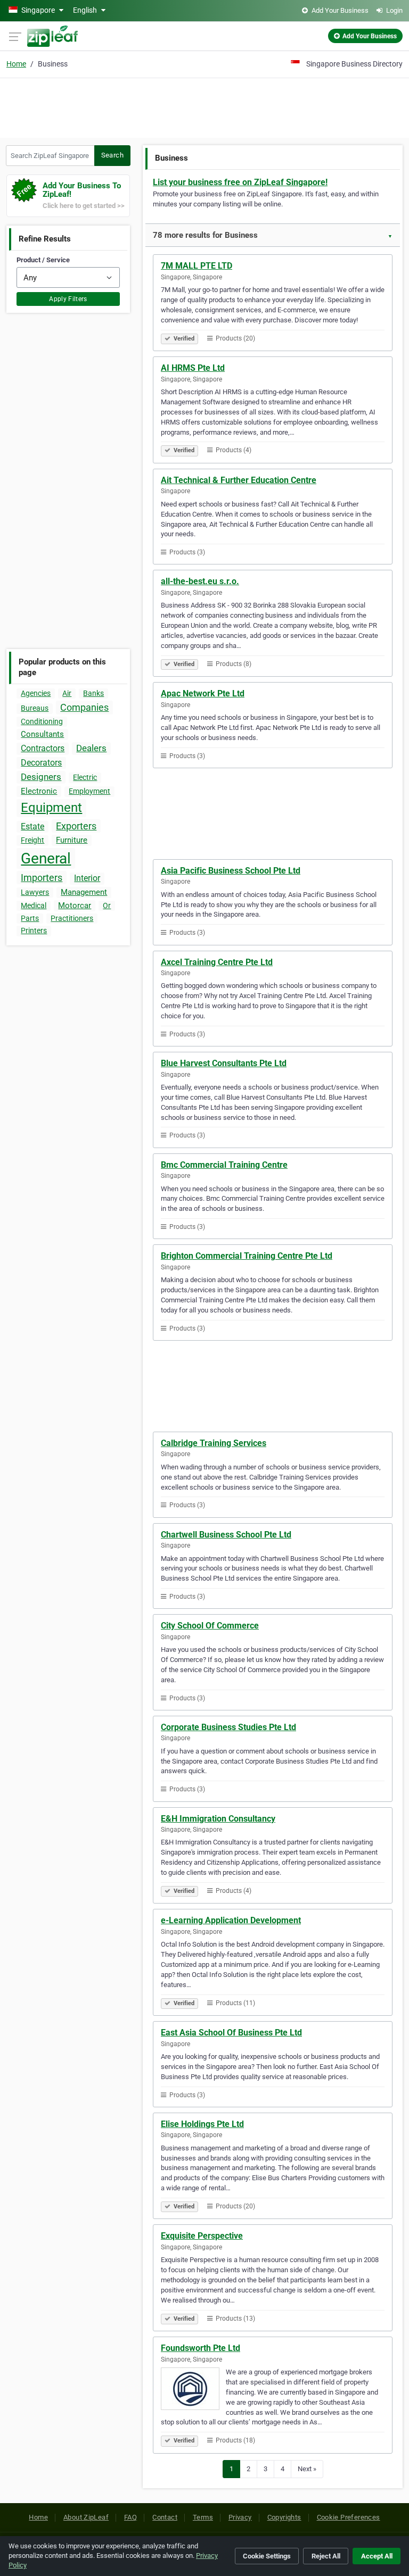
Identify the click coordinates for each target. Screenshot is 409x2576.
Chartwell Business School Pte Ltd (226, 1535)
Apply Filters (68, 299)
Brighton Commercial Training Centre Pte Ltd (247, 1256)
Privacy (240, 2517)
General (46, 858)
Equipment (51, 808)
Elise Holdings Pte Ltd (202, 2124)
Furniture (72, 840)
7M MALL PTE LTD (197, 266)
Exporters (76, 826)
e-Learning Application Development (231, 1920)
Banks (93, 693)
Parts (30, 918)
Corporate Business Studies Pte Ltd (228, 1727)
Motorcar (75, 905)
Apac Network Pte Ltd (203, 693)
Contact (165, 2517)
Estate (32, 826)
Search (112, 155)
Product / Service (43, 260)
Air (67, 693)
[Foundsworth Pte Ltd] (193, 2390)
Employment (89, 791)
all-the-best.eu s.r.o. (200, 581)
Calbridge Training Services (214, 1443)
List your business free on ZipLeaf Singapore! (240, 182)
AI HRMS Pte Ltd (193, 368)
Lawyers (35, 892)
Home (16, 64)
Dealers (91, 748)
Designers (41, 777)
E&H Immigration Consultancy (218, 1819)
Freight (32, 840)
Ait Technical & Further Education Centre (239, 480)
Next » (307, 2469)
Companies (84, 707)
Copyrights (284, 2517)
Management (84, 892)
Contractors (43, 748)
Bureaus (35, 708)
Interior (87, 878)
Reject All (326, 2556)
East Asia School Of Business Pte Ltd (231, 2033)
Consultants (42, 734)
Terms (203, 2517)
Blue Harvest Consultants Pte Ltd (224, 1063)
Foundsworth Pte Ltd (201, 2348)
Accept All (377, 2556)
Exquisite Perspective (202, 2236)
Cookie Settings (267, 2556)
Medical (34, 905)
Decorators (41, 763)
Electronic (39, 791)
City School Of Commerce (210, 1626)
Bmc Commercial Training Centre (224, 1165)
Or (107, 905)
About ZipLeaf (86, 2517)
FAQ (130, 2517)
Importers (42, 878)
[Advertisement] (204, 106)
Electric (85, 777)
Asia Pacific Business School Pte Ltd (231, 871)
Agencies (36, 693)
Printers (34, 930)
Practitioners (72, 918)
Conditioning (42, 721)
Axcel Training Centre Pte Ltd (217, 962)
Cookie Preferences (349, 2517)
